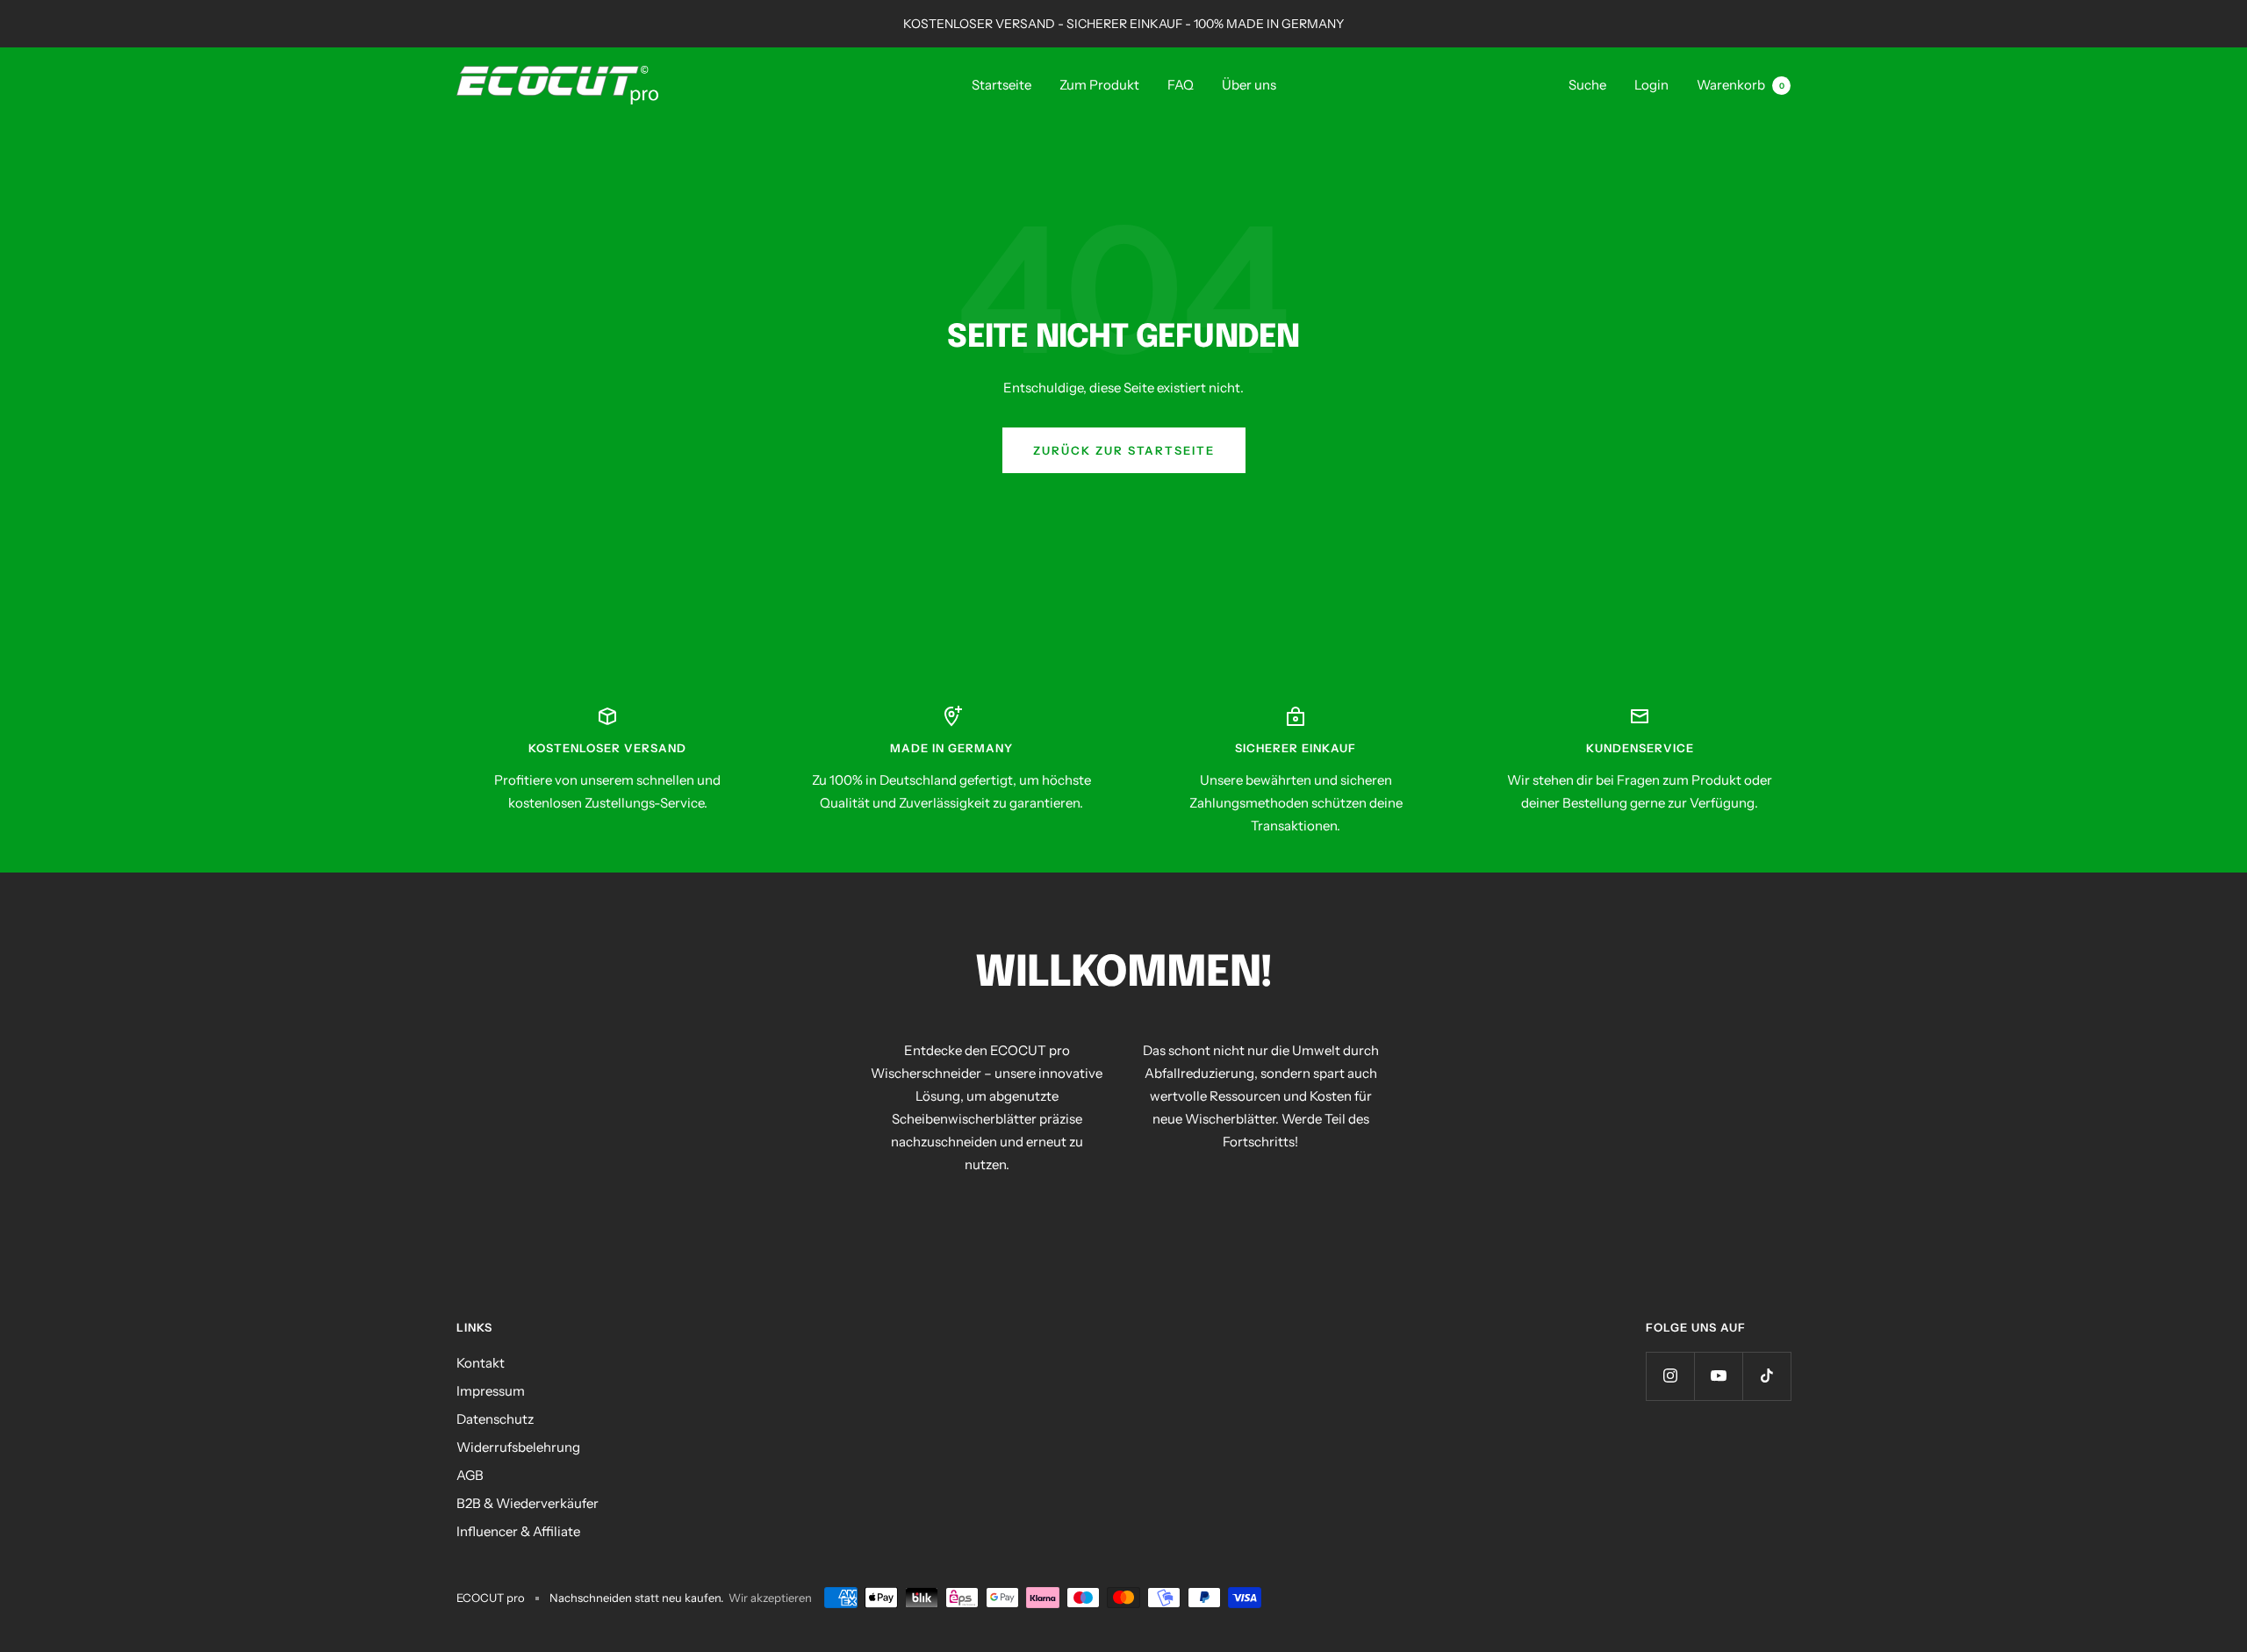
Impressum (491, 1391)
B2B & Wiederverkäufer (528, 1503)
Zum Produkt (1099, 85)
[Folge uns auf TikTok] (1766, 1376)
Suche (1587, 85)
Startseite (1001, 85)
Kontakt (481, 1363)
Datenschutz (495, 1419)
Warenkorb (1741, 85)
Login (1651, 85)
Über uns (1249, 85)
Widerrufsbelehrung (518, 1447)
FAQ (1181, 85)
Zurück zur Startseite (1124, 450)
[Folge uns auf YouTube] (1718, 1376)
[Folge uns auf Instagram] (1670, 1376)
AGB (470, 1475)
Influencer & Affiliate (518, 1531)
